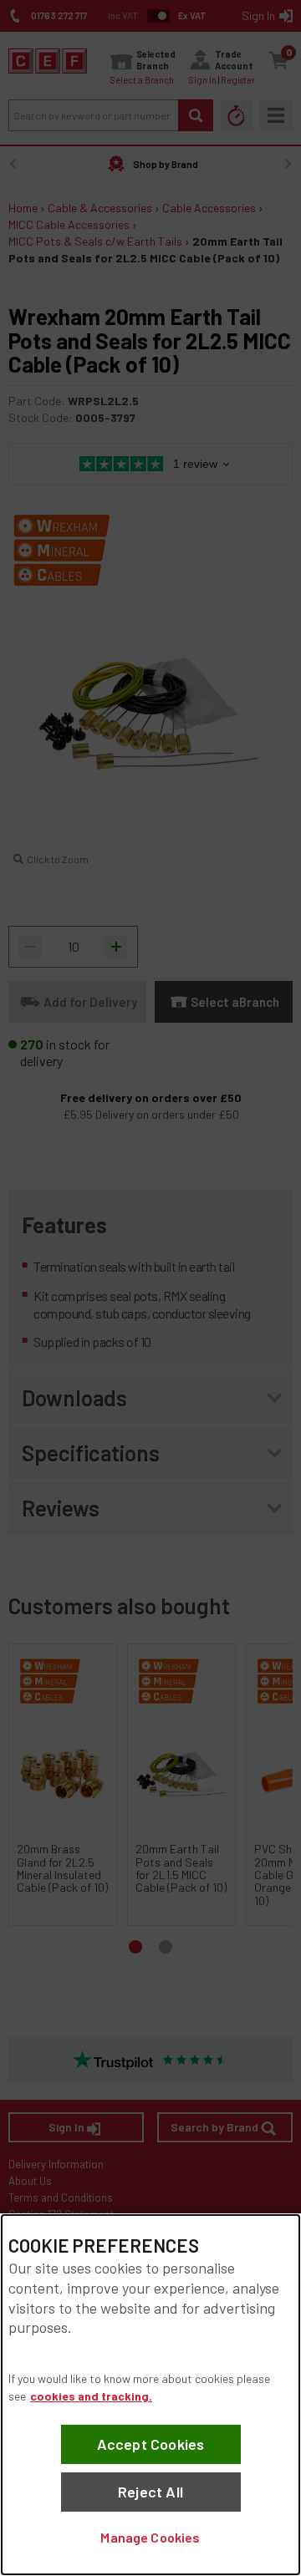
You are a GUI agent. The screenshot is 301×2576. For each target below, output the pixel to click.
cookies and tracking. (91, 2396)
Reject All (150, 2492)
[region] (150, 2395)
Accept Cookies (151, 2444)
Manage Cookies (150, 2537)
